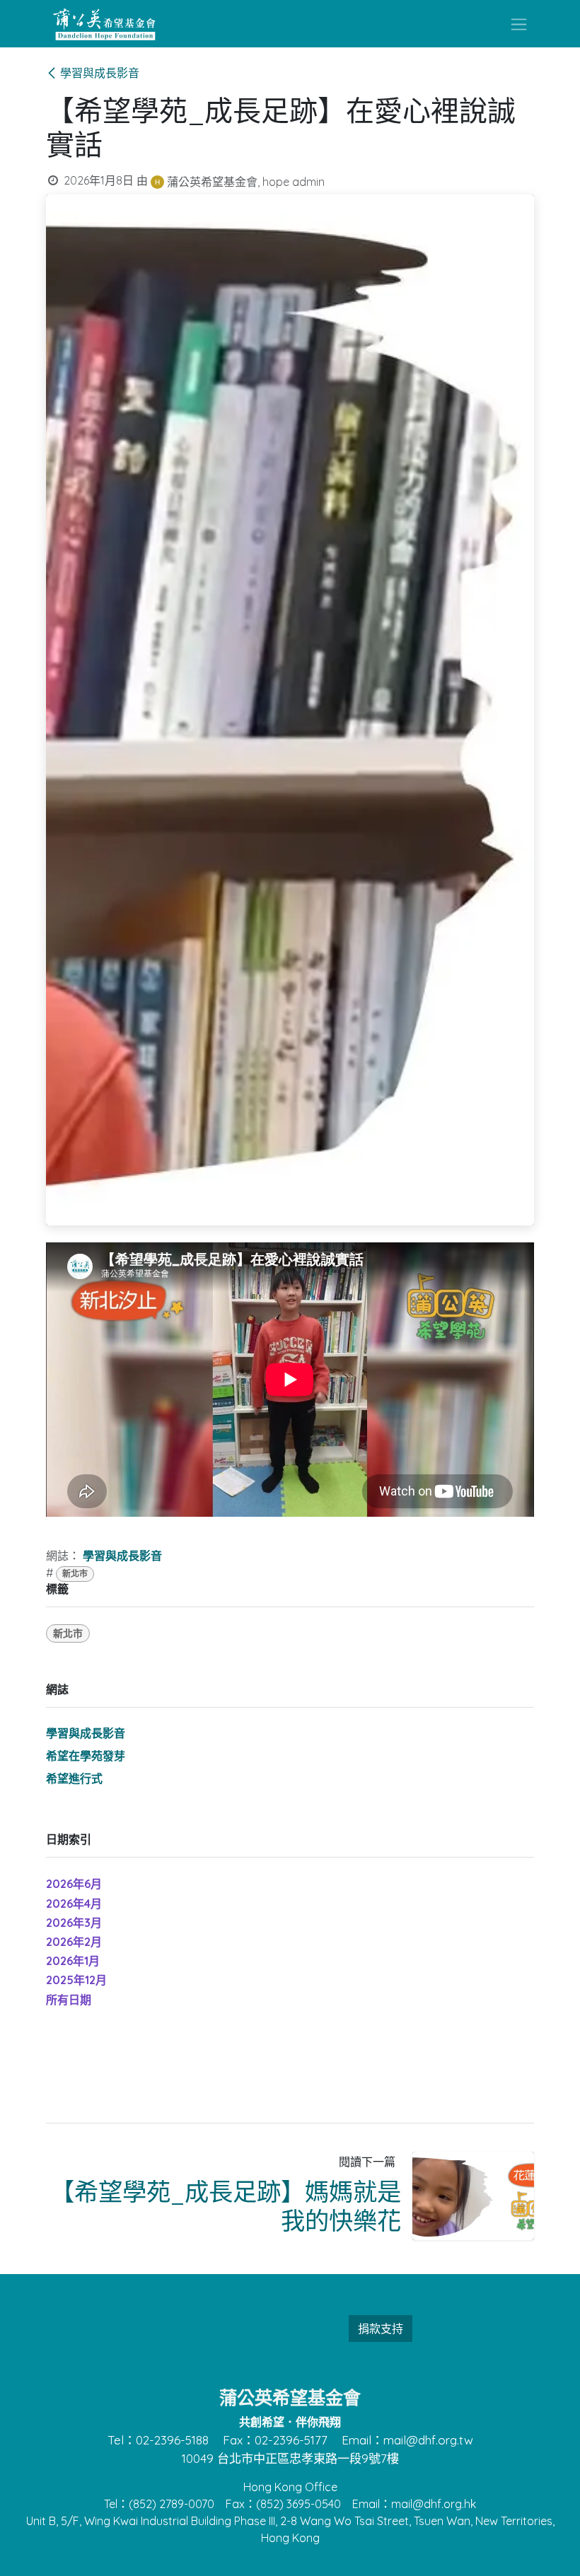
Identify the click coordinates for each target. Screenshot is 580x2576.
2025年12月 (76, 1980)
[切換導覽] (519, 24)
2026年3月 (74, 1923)
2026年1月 (73, 1961)
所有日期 (69, 2000)
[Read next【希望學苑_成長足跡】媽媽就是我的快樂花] (474, 2196)
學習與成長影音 (100, 73)
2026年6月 (74, 1884)
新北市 (75, 1574)
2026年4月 (74, 1904)
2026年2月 (74, 1942)
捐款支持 (381, 2329)
